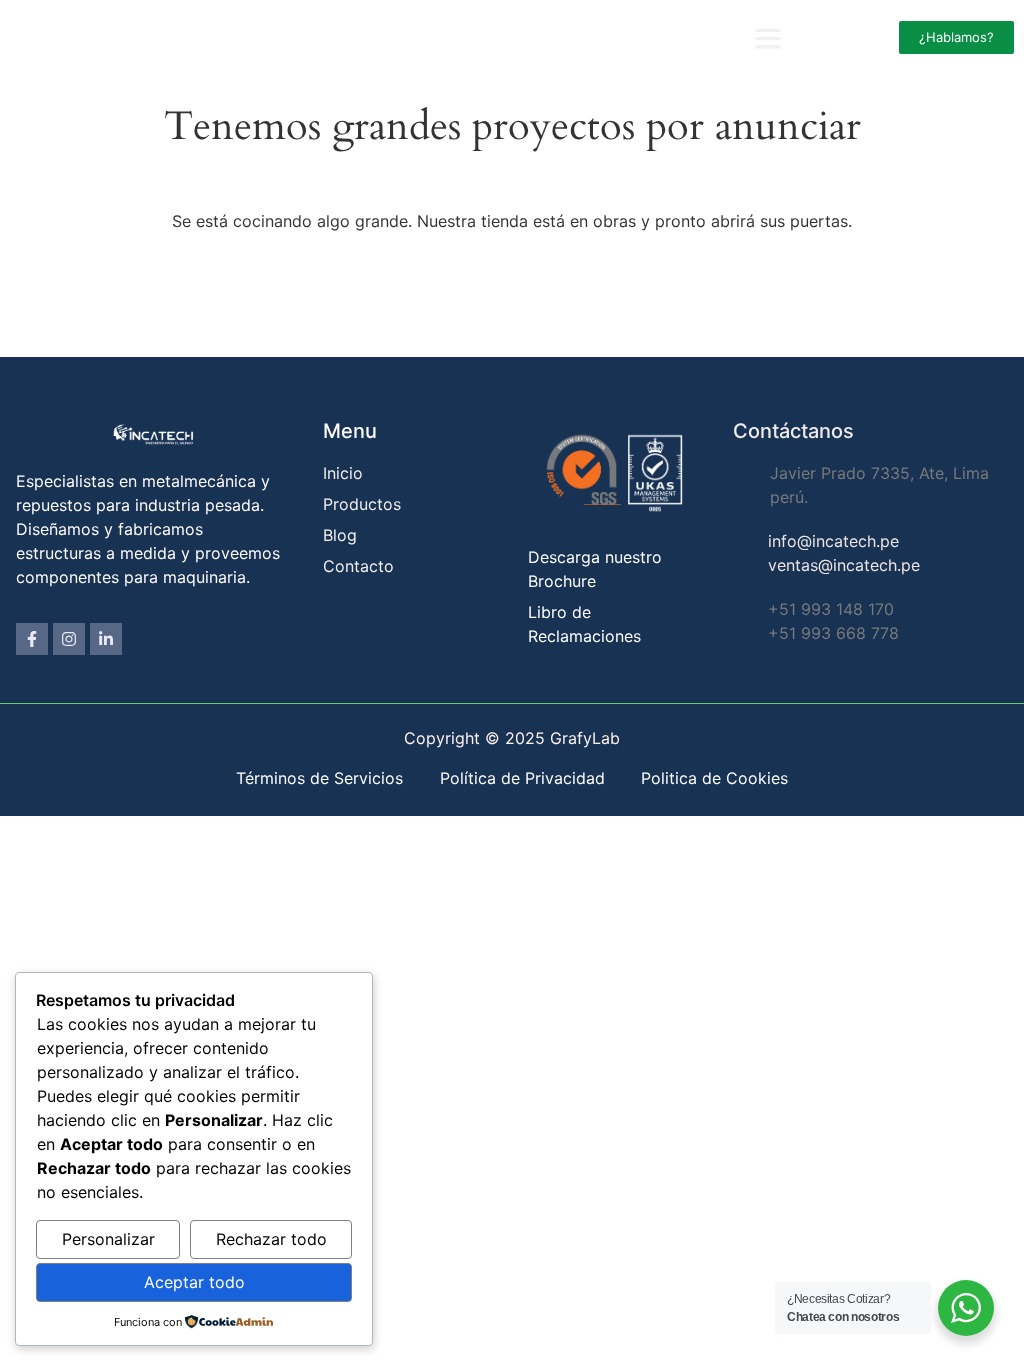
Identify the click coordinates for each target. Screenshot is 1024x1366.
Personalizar (108, 1239)
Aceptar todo (194, 1282)
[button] (768, 38)
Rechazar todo (271, 1239)
